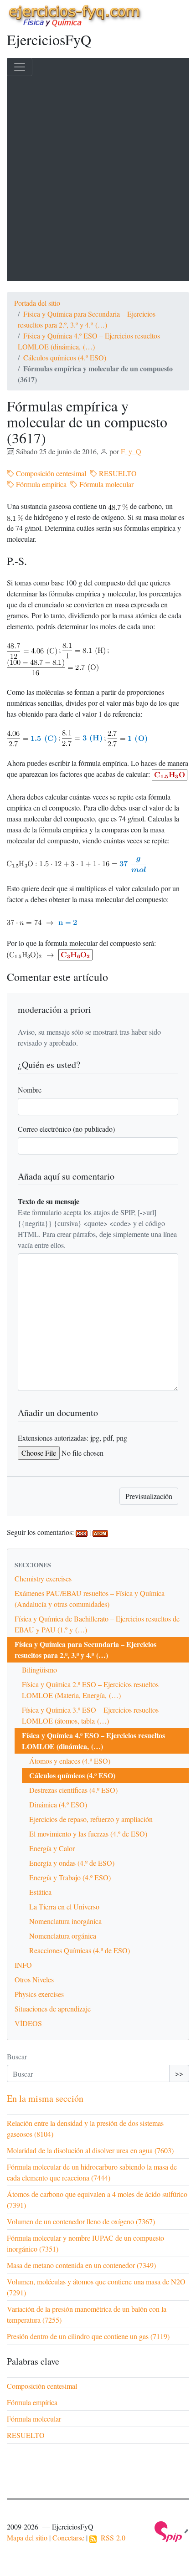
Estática (40, 1892)
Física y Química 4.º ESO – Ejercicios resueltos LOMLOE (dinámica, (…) (93, 1741)
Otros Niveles (34, 1979)
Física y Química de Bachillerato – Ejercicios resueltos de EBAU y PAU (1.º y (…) (97, 1624)
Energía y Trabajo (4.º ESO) (70, 1877)
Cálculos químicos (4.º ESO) (65, 357)
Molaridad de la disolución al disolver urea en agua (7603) (90, 2150)
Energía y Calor (52, 1848)
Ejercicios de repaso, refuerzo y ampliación (91, 1819)
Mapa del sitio (27, 2538)
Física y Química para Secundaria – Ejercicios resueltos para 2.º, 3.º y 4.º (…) (85, 1650)
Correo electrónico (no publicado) (66, 1129)
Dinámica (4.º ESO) (58, 1804)
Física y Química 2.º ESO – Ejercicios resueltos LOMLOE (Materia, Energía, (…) (90, 1690)
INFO (23, 1965)
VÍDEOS (28, 2023)
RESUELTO (117, 473)
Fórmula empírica (40, 484)
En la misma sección (45, 2098)
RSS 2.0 (111, 2538)
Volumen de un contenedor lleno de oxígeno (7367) (81, 2221)
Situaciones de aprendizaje (53, 2009)
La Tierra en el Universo (64, 1906)
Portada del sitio (37, 303)
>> (179, 2073)
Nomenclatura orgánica (63, 1936)
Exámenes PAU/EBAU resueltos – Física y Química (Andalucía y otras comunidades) (90, 1598)
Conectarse (68, 2538)
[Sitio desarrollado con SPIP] (172, 2531)
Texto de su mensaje (49, 1201)
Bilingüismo (39, 1670)
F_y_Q (131, 451)
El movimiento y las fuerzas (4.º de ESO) (88, 1834)
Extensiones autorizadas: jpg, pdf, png (72, 1438)
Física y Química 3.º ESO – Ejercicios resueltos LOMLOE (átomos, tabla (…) (90, 1715)
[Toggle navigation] (20, 67)
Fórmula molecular (106, 484)
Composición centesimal (50, 473)
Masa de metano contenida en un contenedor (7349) (81, 2265)
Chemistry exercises (43, 1578)
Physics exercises (39, 1994)
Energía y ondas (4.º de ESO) (72, 1863)
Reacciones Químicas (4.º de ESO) (80, 1950)
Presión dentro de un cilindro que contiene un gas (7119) (88, 2336)
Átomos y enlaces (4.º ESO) (70, 1761)
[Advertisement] (98, 179)
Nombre (30, 1090)
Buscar (17, 2056)
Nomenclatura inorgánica (65, 1921)
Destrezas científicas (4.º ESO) (73, 1790)
